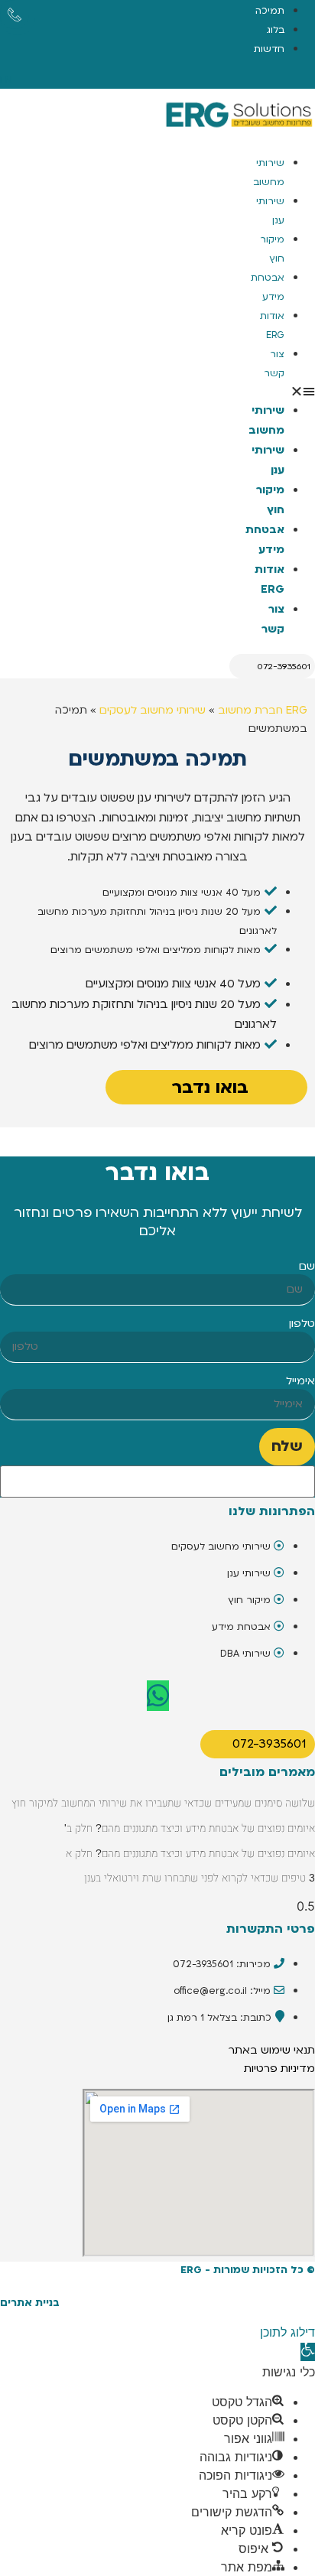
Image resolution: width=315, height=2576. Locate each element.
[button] (299, 391)
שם (307, 1267)
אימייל (300, 1381)
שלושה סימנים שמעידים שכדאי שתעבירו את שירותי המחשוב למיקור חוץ (163, 1803)
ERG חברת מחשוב (263, 710)
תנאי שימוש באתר (272, 2050)
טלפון (302, 1324)
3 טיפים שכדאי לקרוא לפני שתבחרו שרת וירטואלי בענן (200, 1878)
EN (6, 80)
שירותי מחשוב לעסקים (153, 710)
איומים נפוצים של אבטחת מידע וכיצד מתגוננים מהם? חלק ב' (190, 1828)
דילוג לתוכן (287, 2332)
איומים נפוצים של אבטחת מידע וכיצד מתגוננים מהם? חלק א (190, 1853)
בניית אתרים (30, 2303)
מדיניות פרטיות (279, 2069)
